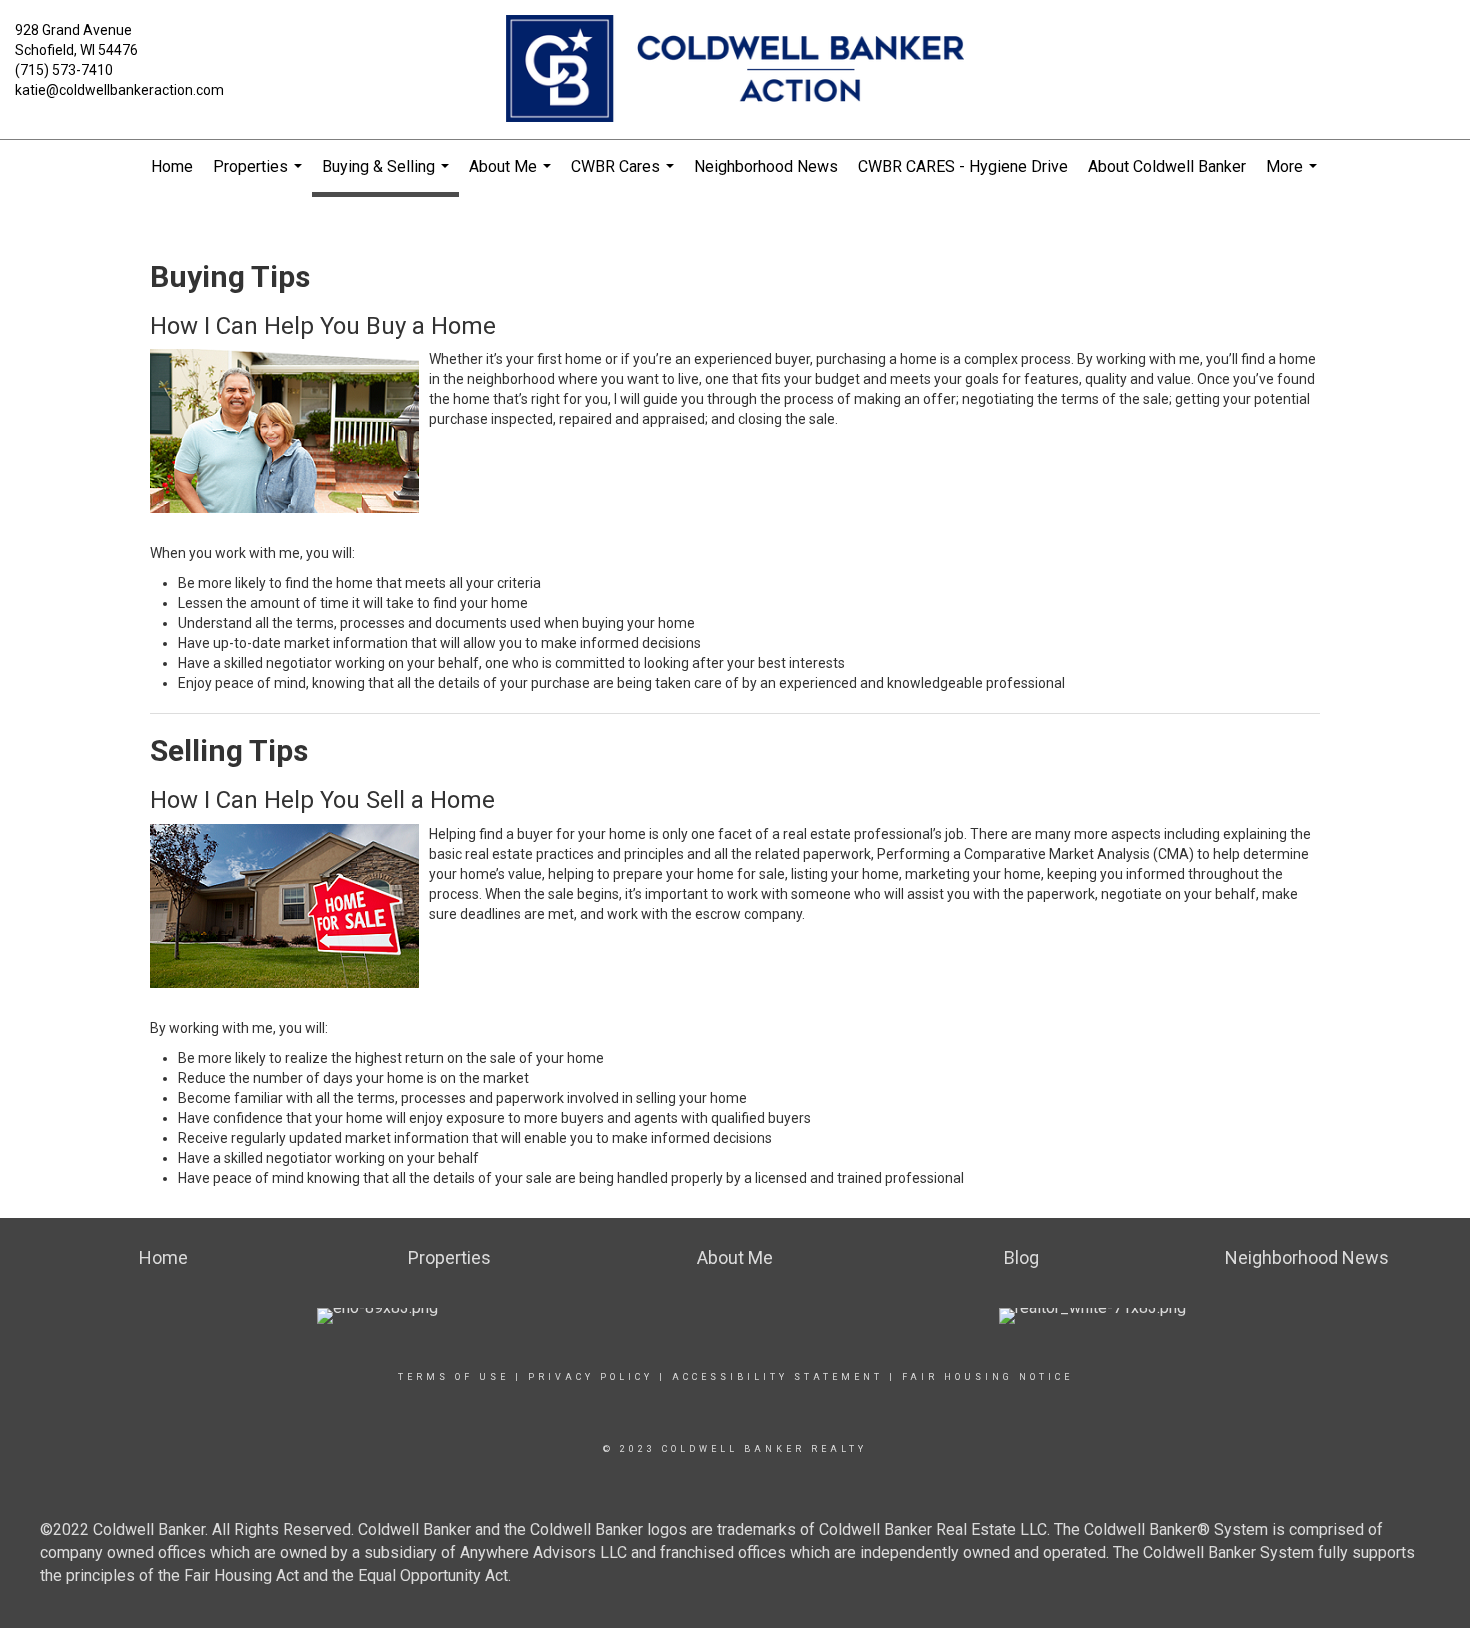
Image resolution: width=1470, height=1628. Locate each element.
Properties (260, 175)
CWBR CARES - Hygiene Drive (963, 166)
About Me (512, 175)
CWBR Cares (625, 175)
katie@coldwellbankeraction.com (119, 90)
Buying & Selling (388, 177)
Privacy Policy (590, 1377)
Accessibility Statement (777, 1377)
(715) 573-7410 (64, 70)
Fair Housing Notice (987, 1377)
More (1294, 175)
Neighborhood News (766, 166)
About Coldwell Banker (1167, 166)
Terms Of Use (453, 1377)
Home (172, 166)
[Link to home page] (735, 70)
